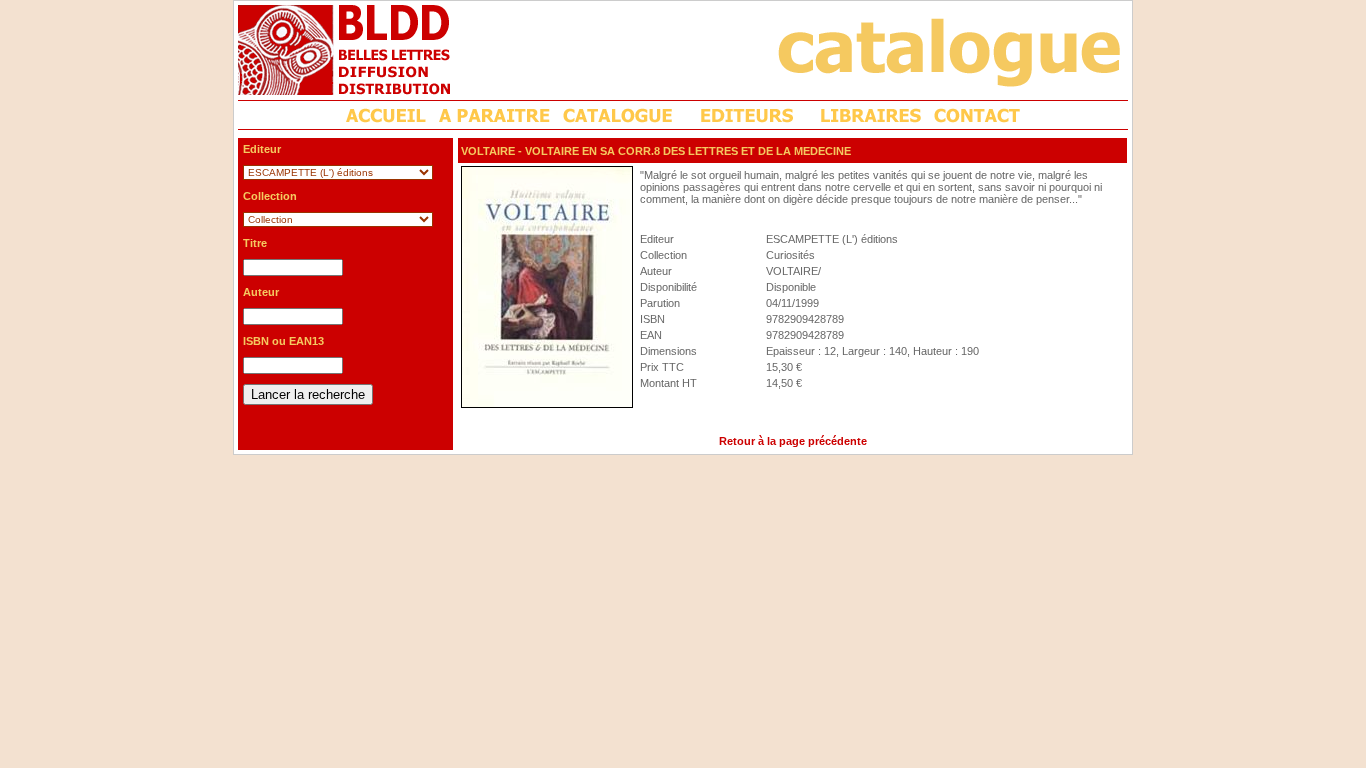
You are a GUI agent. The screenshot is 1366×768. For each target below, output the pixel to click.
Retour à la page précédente (793, 441)
